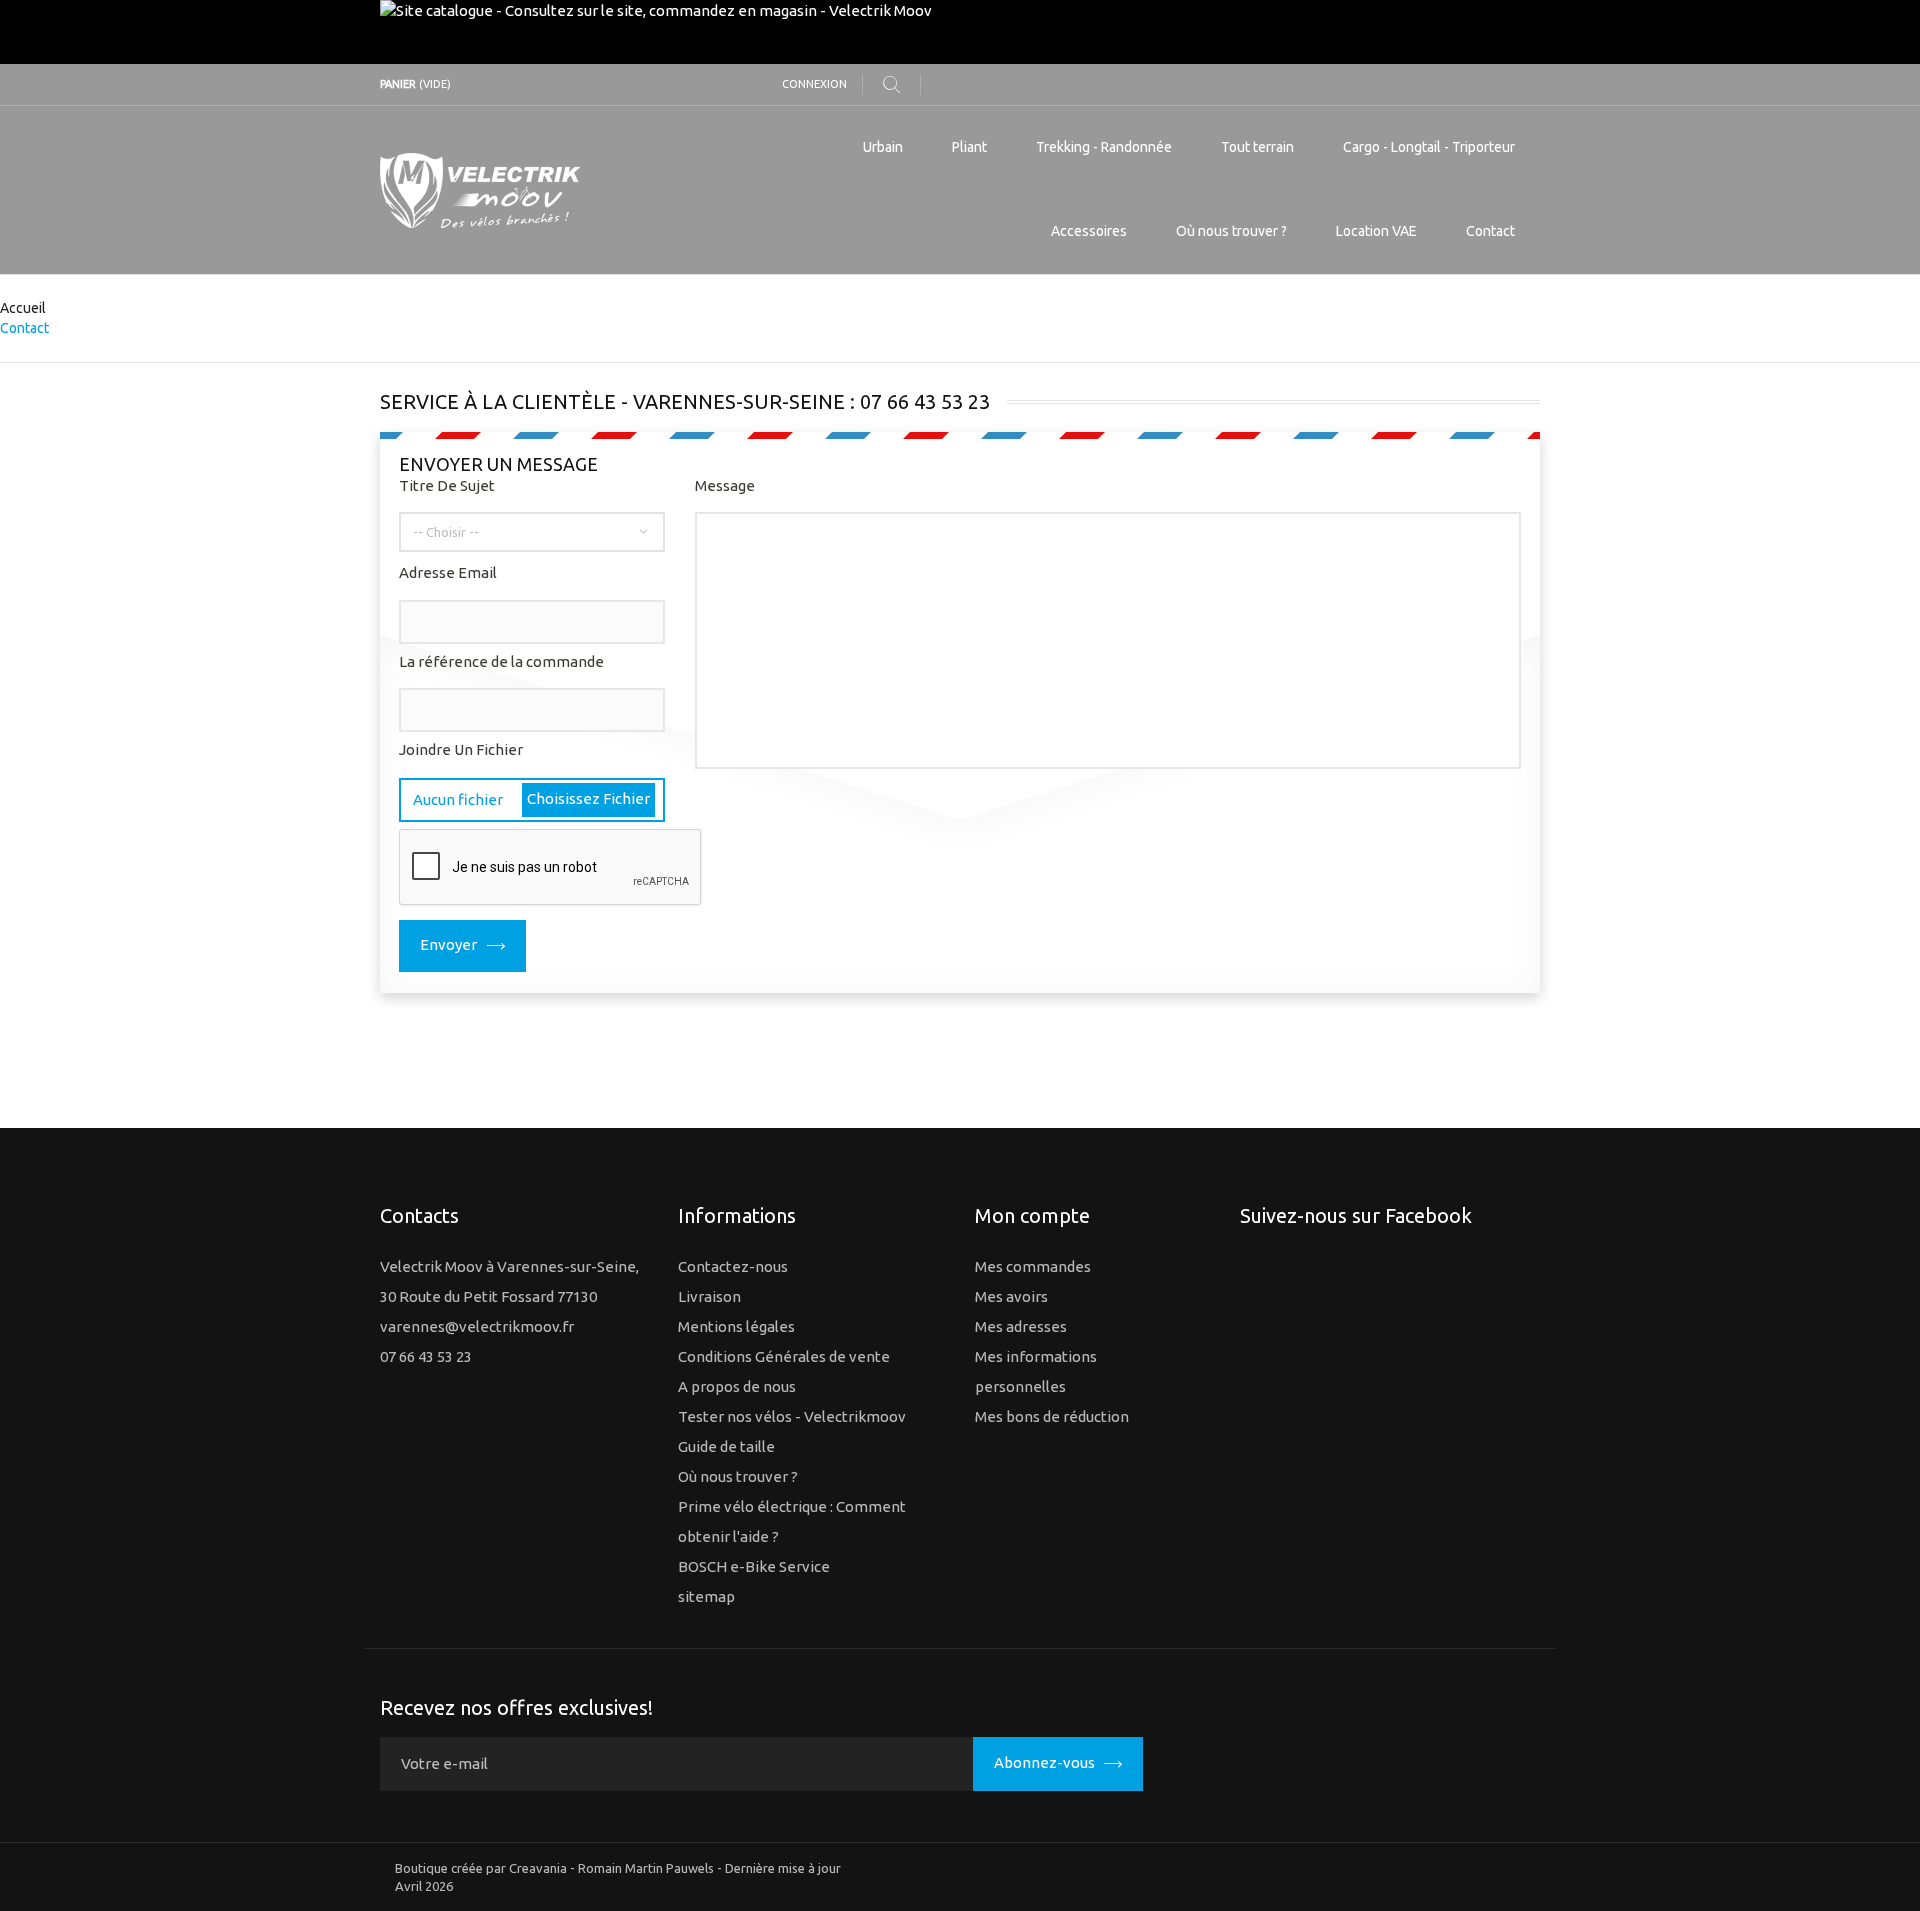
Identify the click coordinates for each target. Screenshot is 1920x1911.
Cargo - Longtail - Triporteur (1429, 147)
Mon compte (1032, 1215)
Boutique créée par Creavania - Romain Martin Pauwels (554, 1868)
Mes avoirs (1011, 1296)
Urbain (883, 147)
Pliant (969, 147)
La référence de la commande (501, 661)
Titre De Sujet (447, 485)
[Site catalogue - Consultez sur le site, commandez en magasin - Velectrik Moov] (960, 32)
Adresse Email (448, 572)
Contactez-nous (733, 1266)
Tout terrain (1257, 147)
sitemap (706, 1596)
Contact (1490, 231)
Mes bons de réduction (1052, 1416)
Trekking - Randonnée (1104, 147)
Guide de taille (726, 1446)
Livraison (709, 1296)
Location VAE (1376, 231)
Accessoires (1089, 231)
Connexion (814, 84)
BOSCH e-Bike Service (754, 1566)
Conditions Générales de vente (784, 1356)
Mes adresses (1021, 1326)
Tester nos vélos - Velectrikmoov (792, 1416)
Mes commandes (1033, 1266)
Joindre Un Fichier (461, 749)
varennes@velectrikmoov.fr (477, 1326)
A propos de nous (737, 1386)
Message (725, 485)
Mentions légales (736, 1326)
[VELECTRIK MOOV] (563, 190)
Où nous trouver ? (1231, 231)
